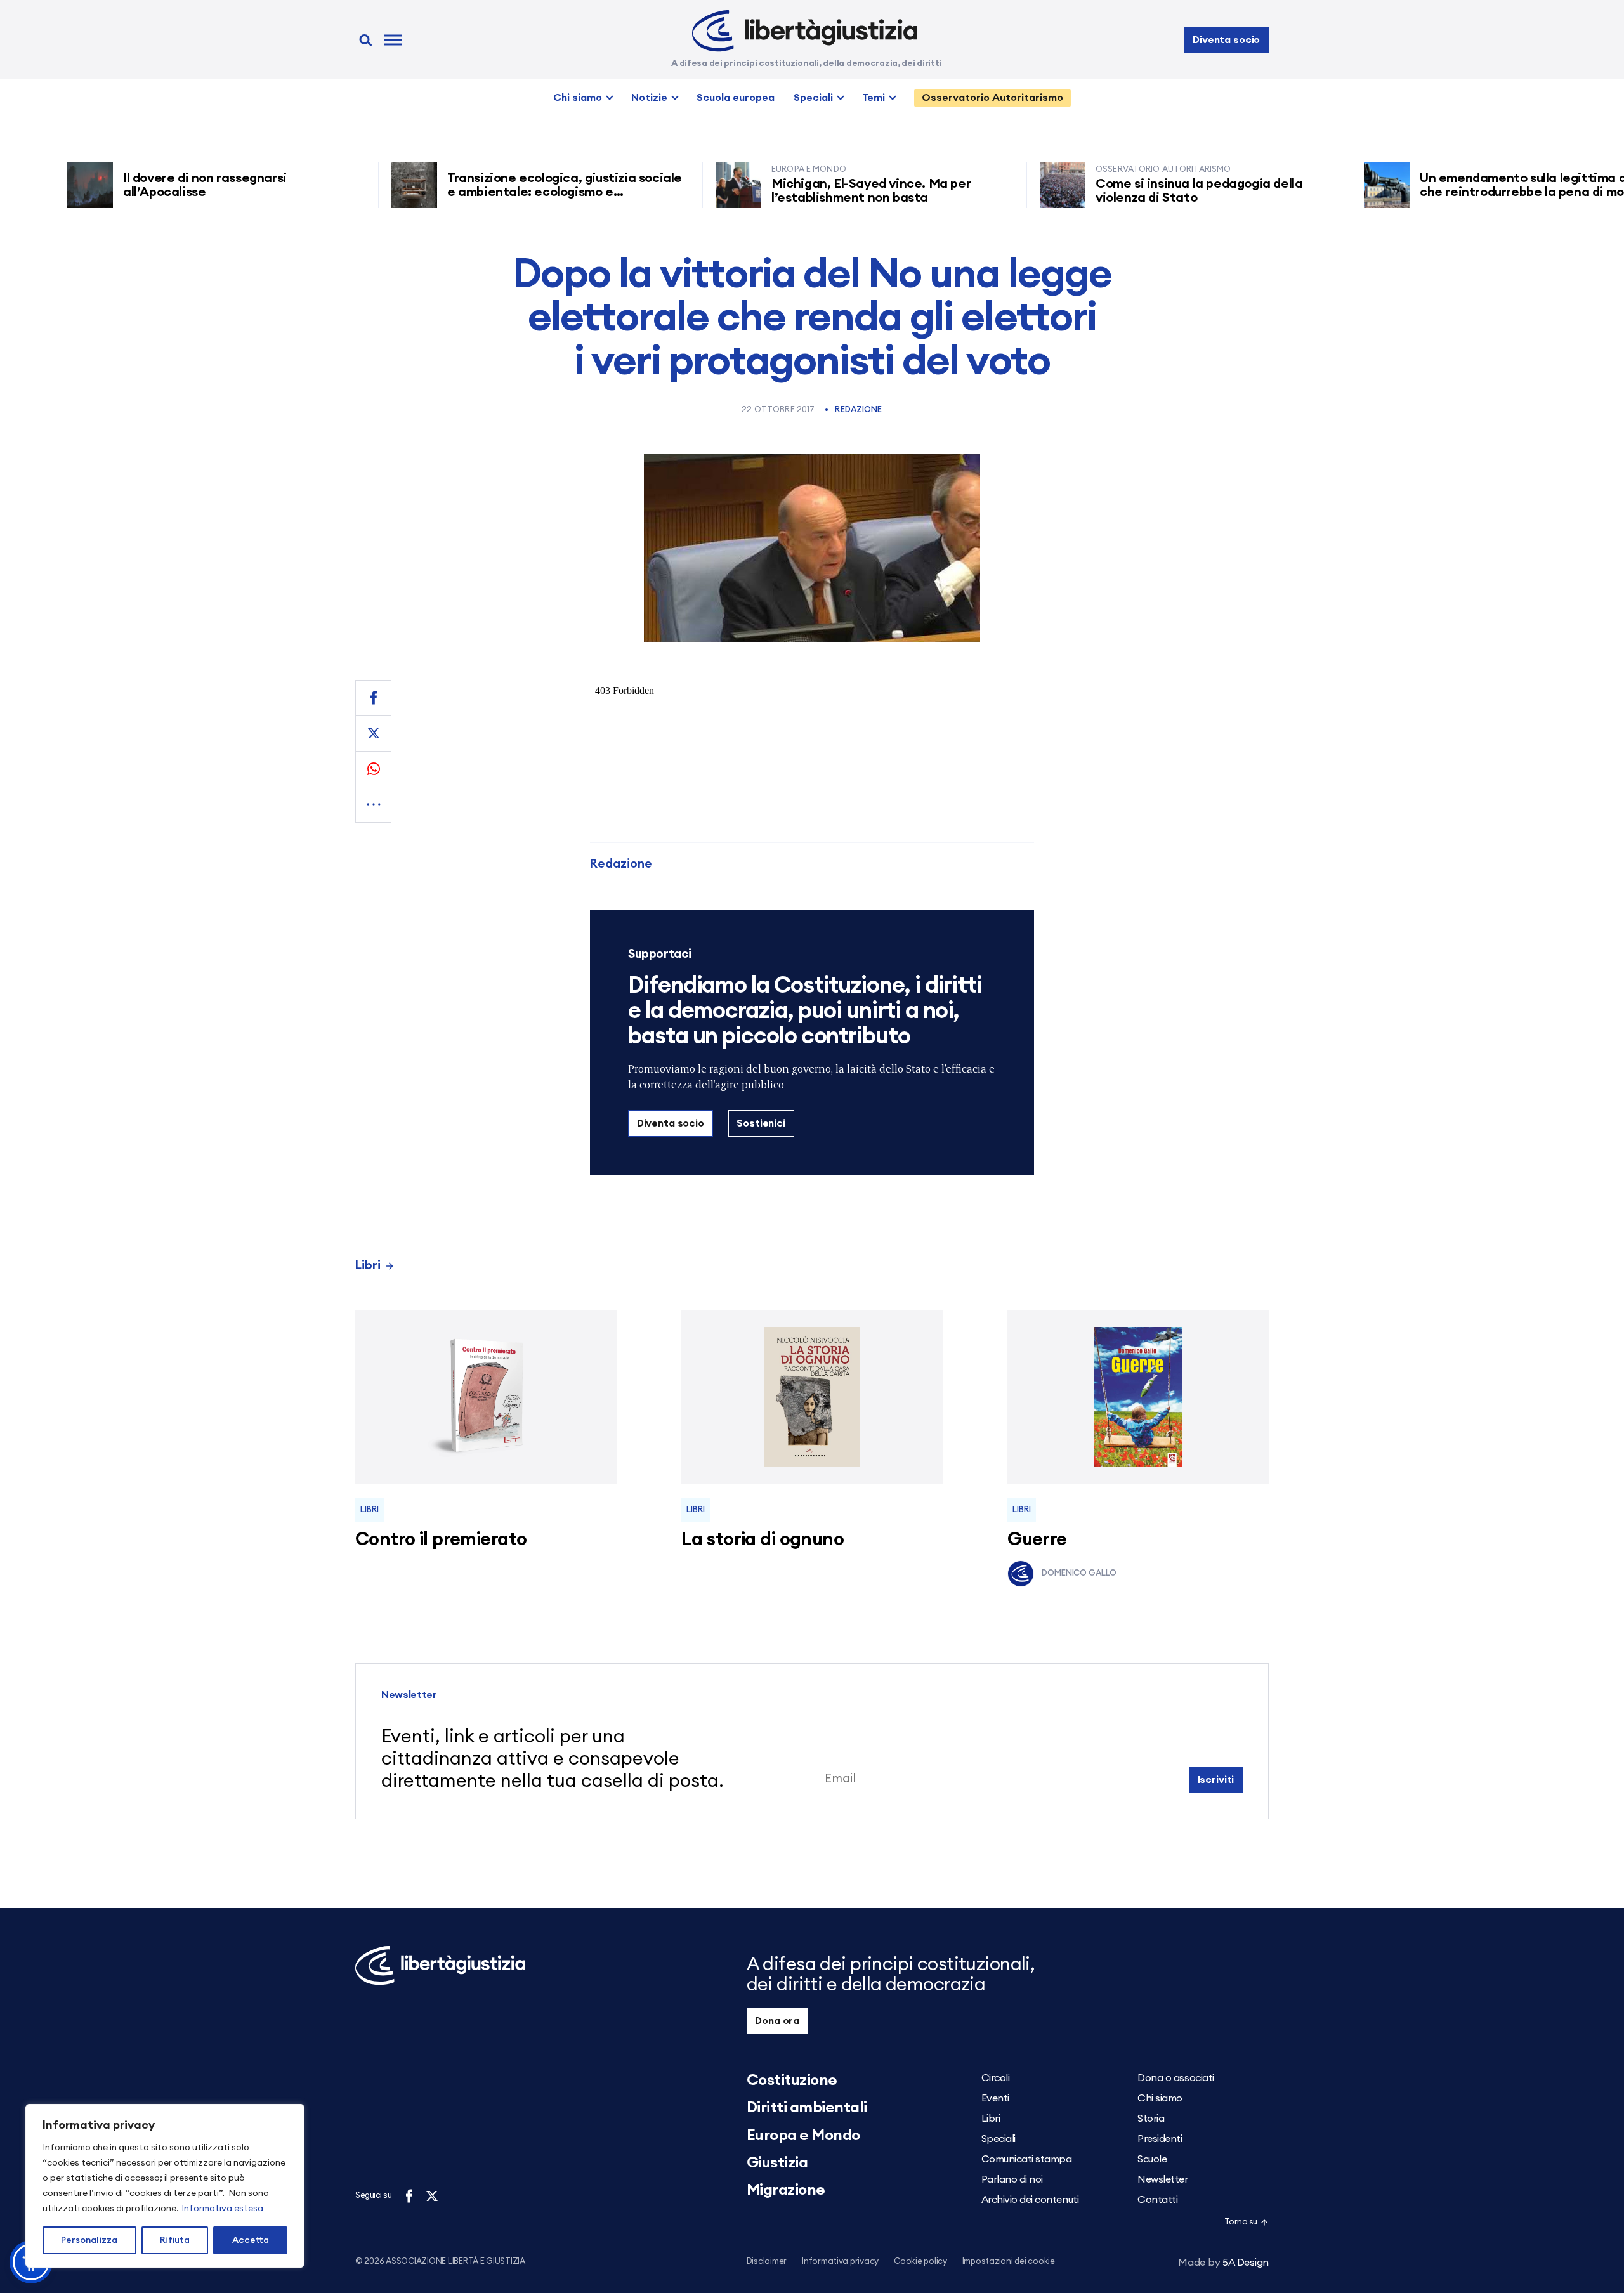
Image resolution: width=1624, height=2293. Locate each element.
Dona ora (777, 2021)
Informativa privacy (840, 2262)
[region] (165, 2186)
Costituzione (792, 2081)
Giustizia (777, 2163)
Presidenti (1160, 2139)
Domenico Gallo (1079, 1573)
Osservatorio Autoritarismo (992, 98)
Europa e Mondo (803, 2136)
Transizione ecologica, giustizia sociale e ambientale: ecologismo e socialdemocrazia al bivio (511, 192)
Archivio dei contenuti (1030, 2200)
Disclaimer (767, 2262)
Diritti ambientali (807, 2108)
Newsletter (1162, 2179)
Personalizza (89, 2240)
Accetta (251, 2240)
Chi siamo (578, 98)
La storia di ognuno (763, 1540)
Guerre (1037, 1540)
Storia (1151, 2119)
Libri (368, 1266)
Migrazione (786, 2190)
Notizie (649, 98)
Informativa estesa (222, 2209)
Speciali (813, 98)
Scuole (1152, 2159)
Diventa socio (1226, 40)
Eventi (995, 2098)
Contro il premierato (441, 1540)
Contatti (1157, 2200)
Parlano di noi (1012, 2179)
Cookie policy (920, 2262)
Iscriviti (1216, 1780)
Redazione (858, 410)
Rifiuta (175, 2240)
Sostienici (761, 1123)
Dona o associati (1175, 2078)
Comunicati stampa (1027, 2159)
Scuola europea (736, 98)
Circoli (996, 2078)
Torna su (1241, 2222)
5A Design (1223, 2263)
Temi (874, 98)
